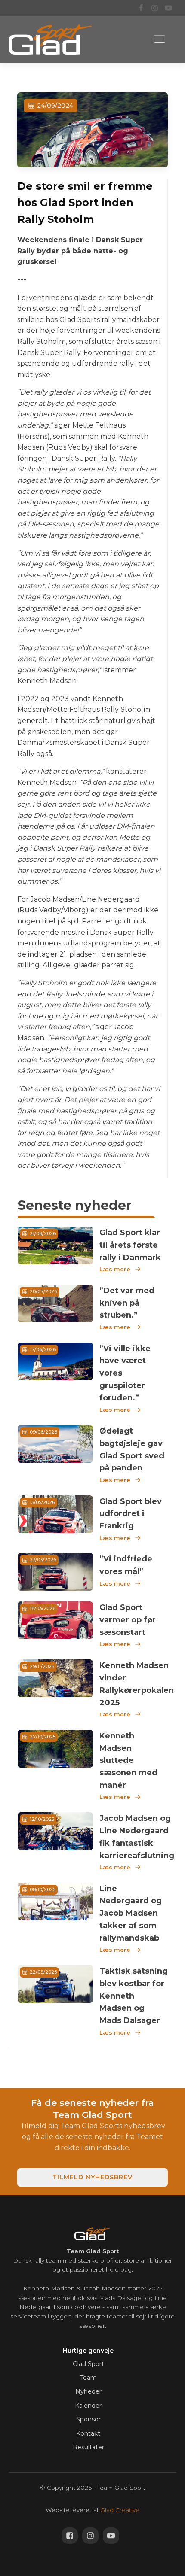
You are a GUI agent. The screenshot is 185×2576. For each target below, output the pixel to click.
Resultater (88, 2447)
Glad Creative (120, 2510)
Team (88, 2378)
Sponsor (88, 2419)
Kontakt (88, 2433)
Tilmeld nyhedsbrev (92, 2177)
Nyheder (88, 2391)
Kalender (88, 2406)
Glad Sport (88, 2364)
